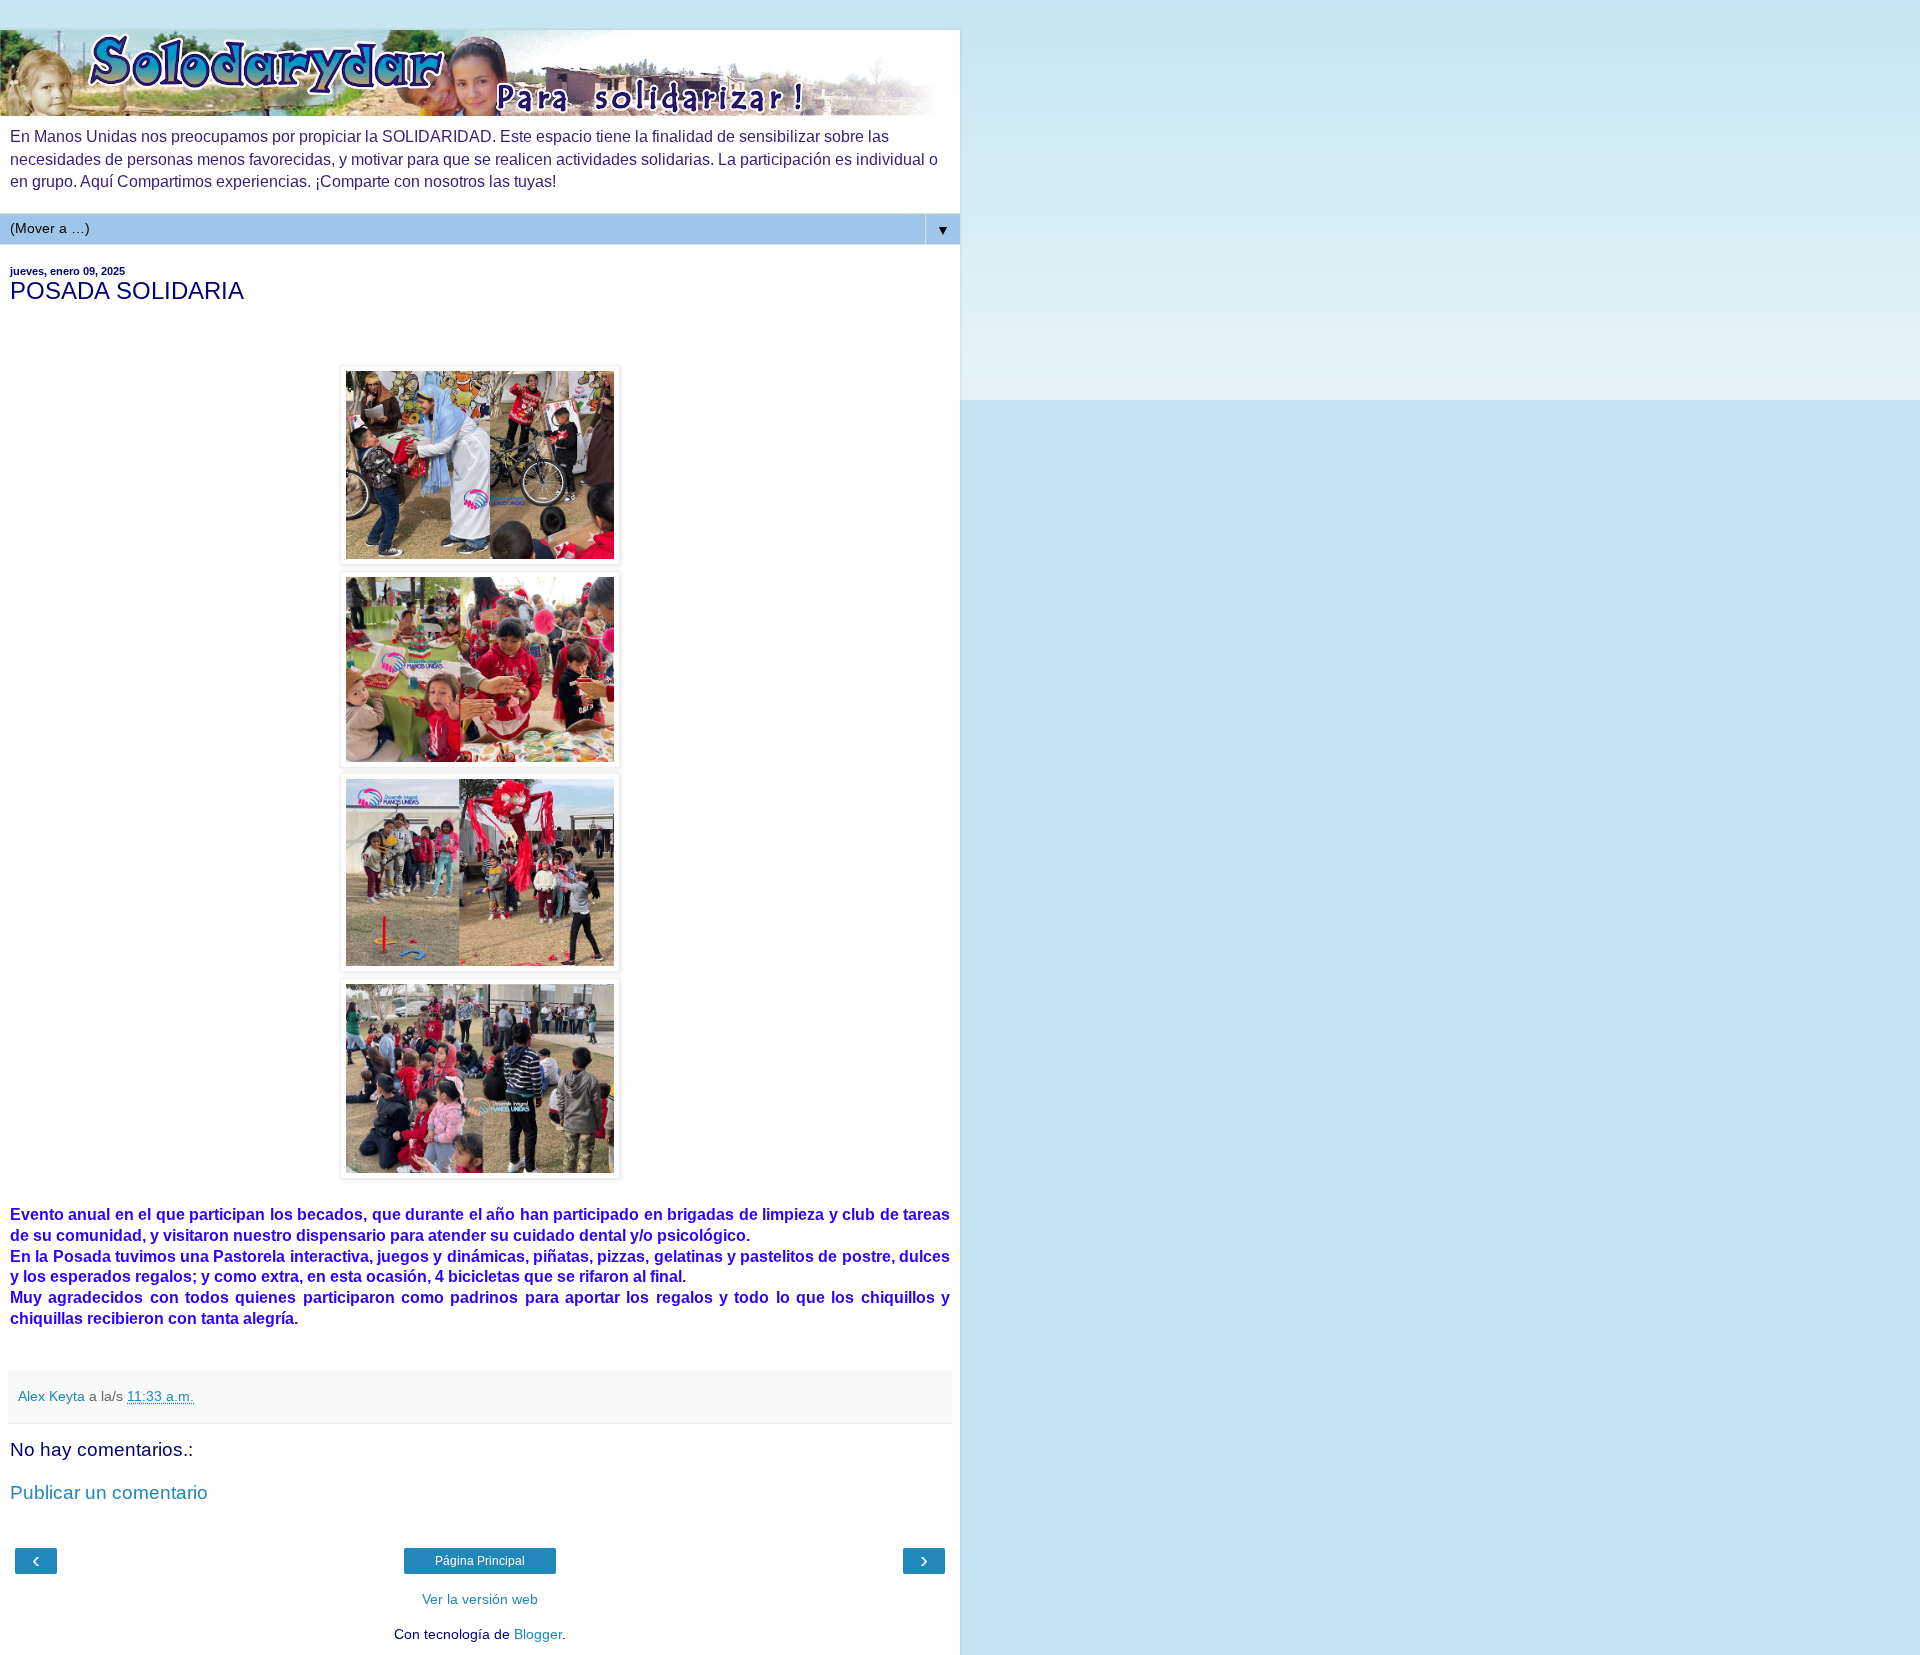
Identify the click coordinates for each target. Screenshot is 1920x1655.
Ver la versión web (480, 1599)
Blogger (538, 1634)
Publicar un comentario (109, 1492)
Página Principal (480, 1561)
